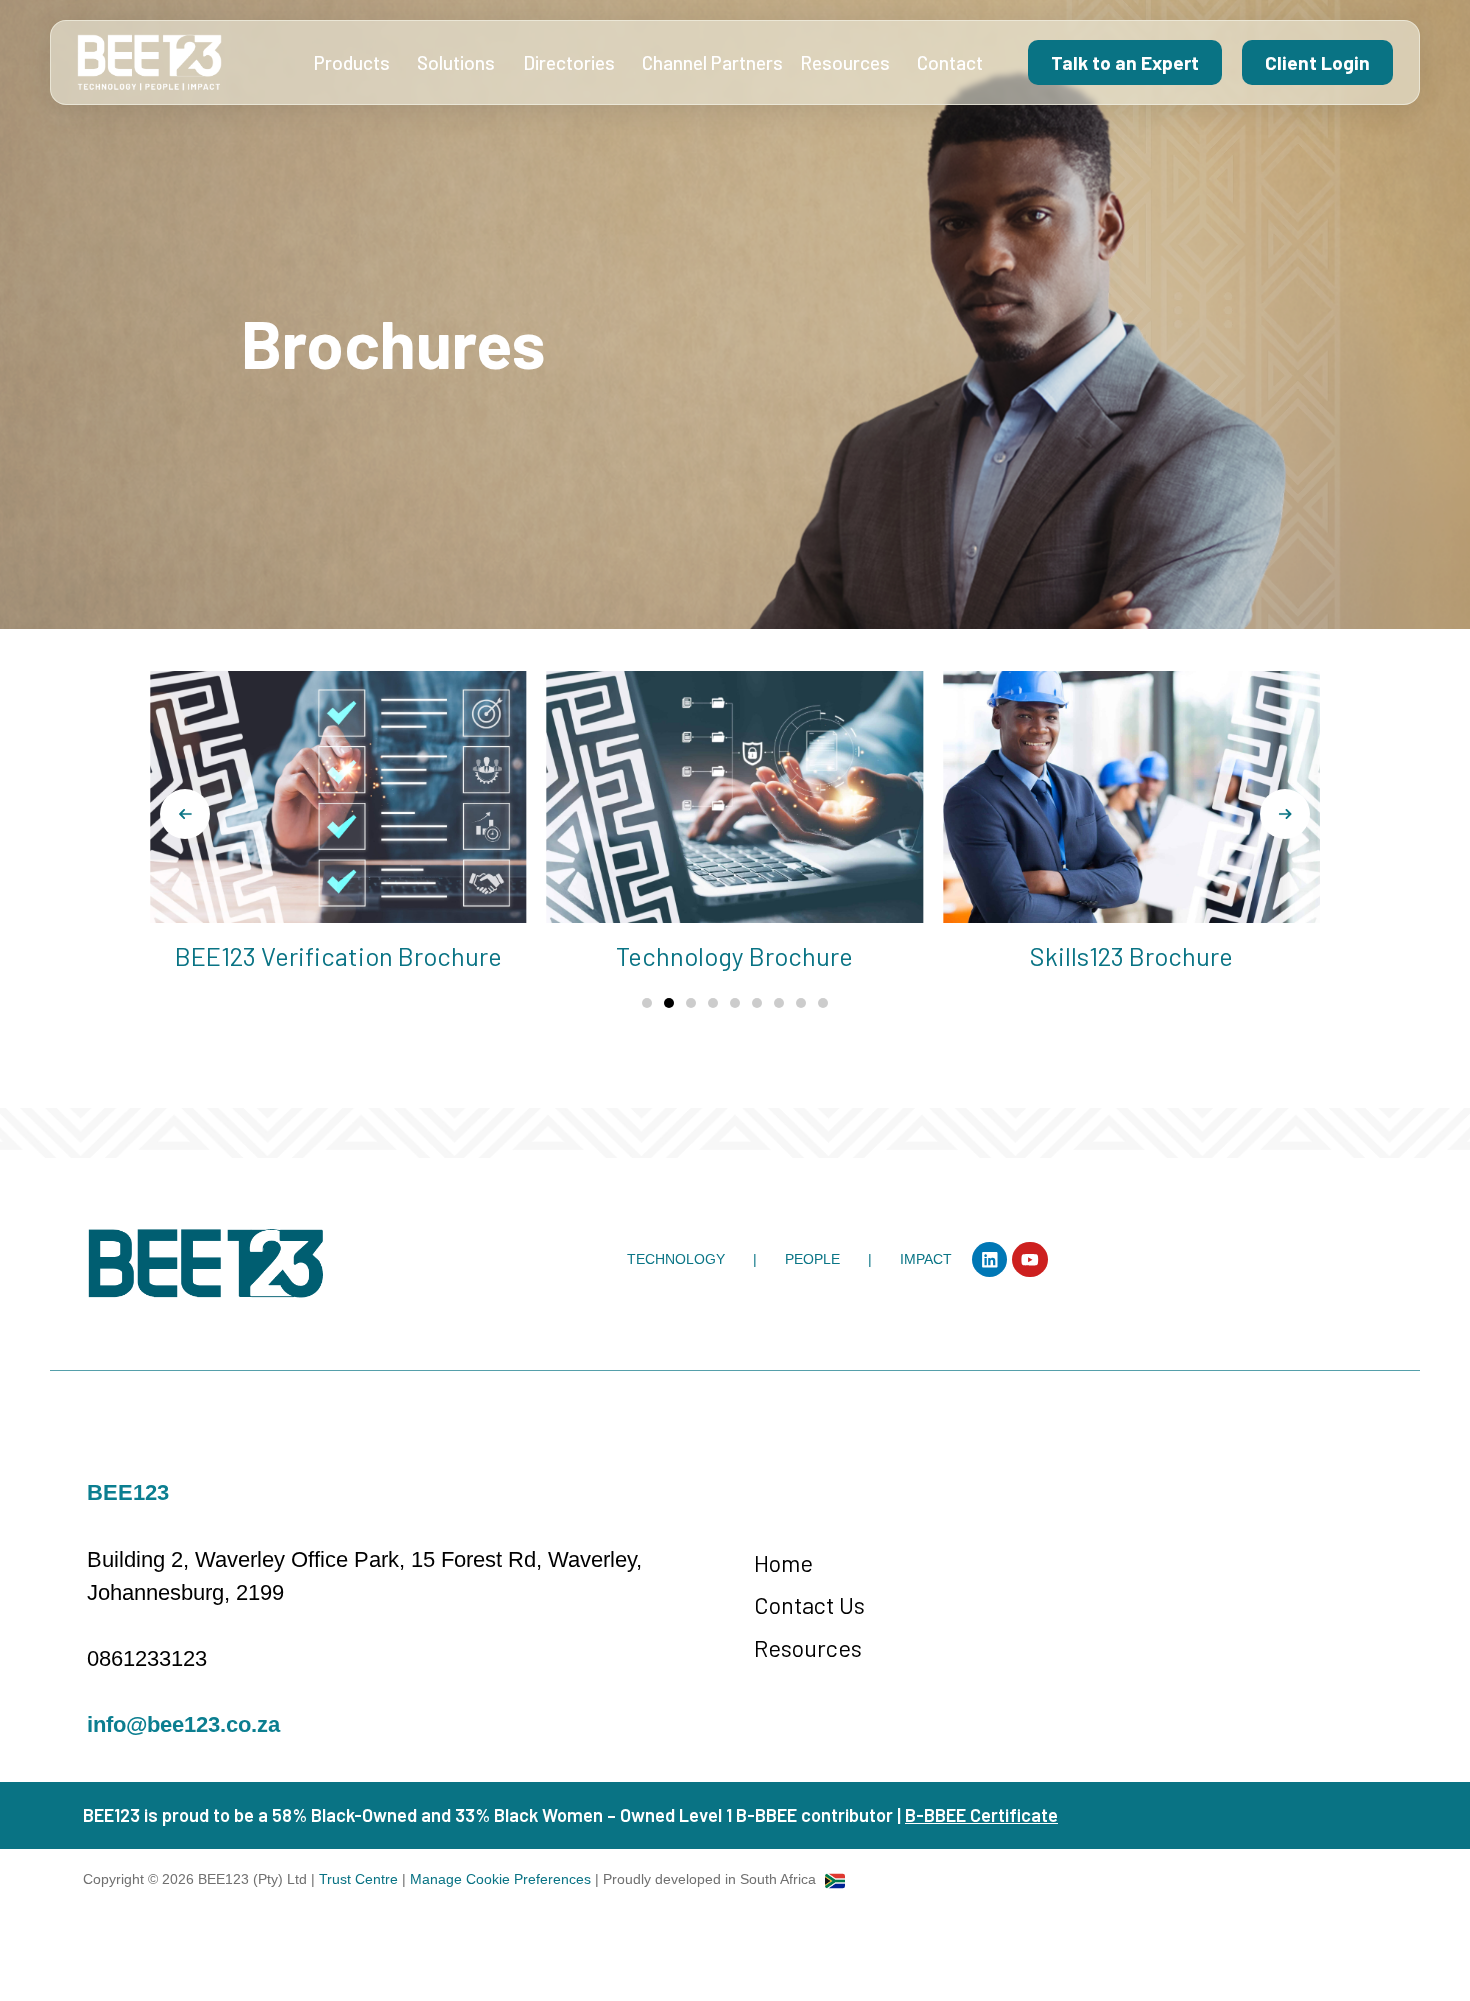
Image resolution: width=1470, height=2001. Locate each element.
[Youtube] (1029, 1259)
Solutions (456, 62)
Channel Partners (712, 62)
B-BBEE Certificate (981, 1815)
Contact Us (809, 1604)
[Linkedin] (989, 1259)
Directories (569, 62)
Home (783, 1562)
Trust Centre (360, 1879)
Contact (950, 62)
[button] (185, 814)
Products (352, 62)
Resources (845, 62)
